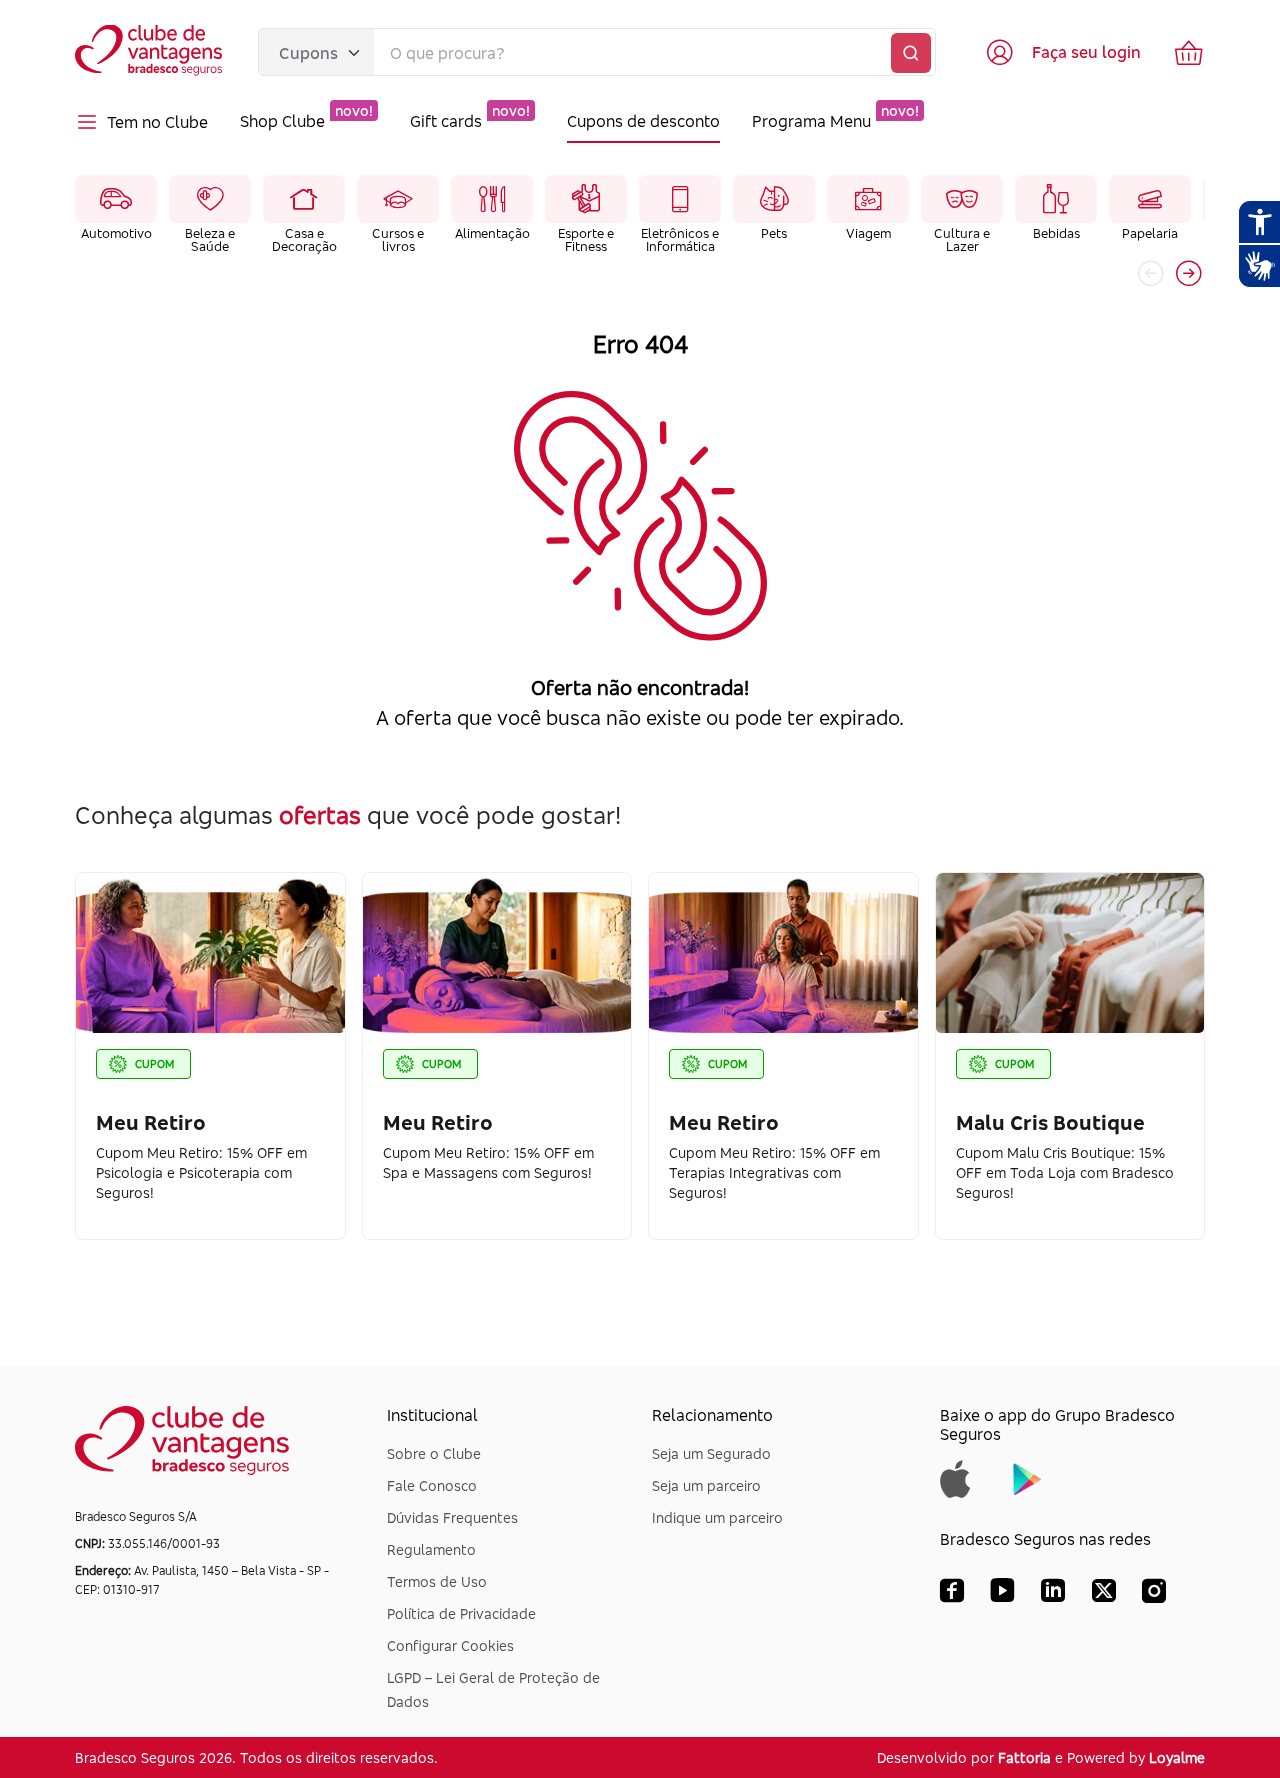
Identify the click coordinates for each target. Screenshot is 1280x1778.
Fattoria (1024, 1757)
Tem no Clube (157, 122)
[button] (1189, 273)
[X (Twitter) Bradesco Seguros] (1104, 1595)
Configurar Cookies (450, 1645)
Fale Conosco (432, 1485)
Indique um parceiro (717, 1517)
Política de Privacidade (461, 1613)
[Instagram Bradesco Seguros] (1154, 1595)
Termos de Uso (437, 1581)
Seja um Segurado (711, 1453)
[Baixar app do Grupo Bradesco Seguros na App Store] (955, 1477)
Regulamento (431, 1549)
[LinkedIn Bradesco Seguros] (1053, 1595)
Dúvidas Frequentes (452, 1517)
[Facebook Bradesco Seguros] (952, 1595)
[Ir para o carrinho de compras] (1189, 52)
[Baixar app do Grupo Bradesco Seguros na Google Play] (1027, 1477)
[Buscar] (911, 53)
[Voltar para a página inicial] (150, 52)
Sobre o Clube (434, 1453)
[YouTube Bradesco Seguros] (1002, 1595)
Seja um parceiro (706, 1485)
